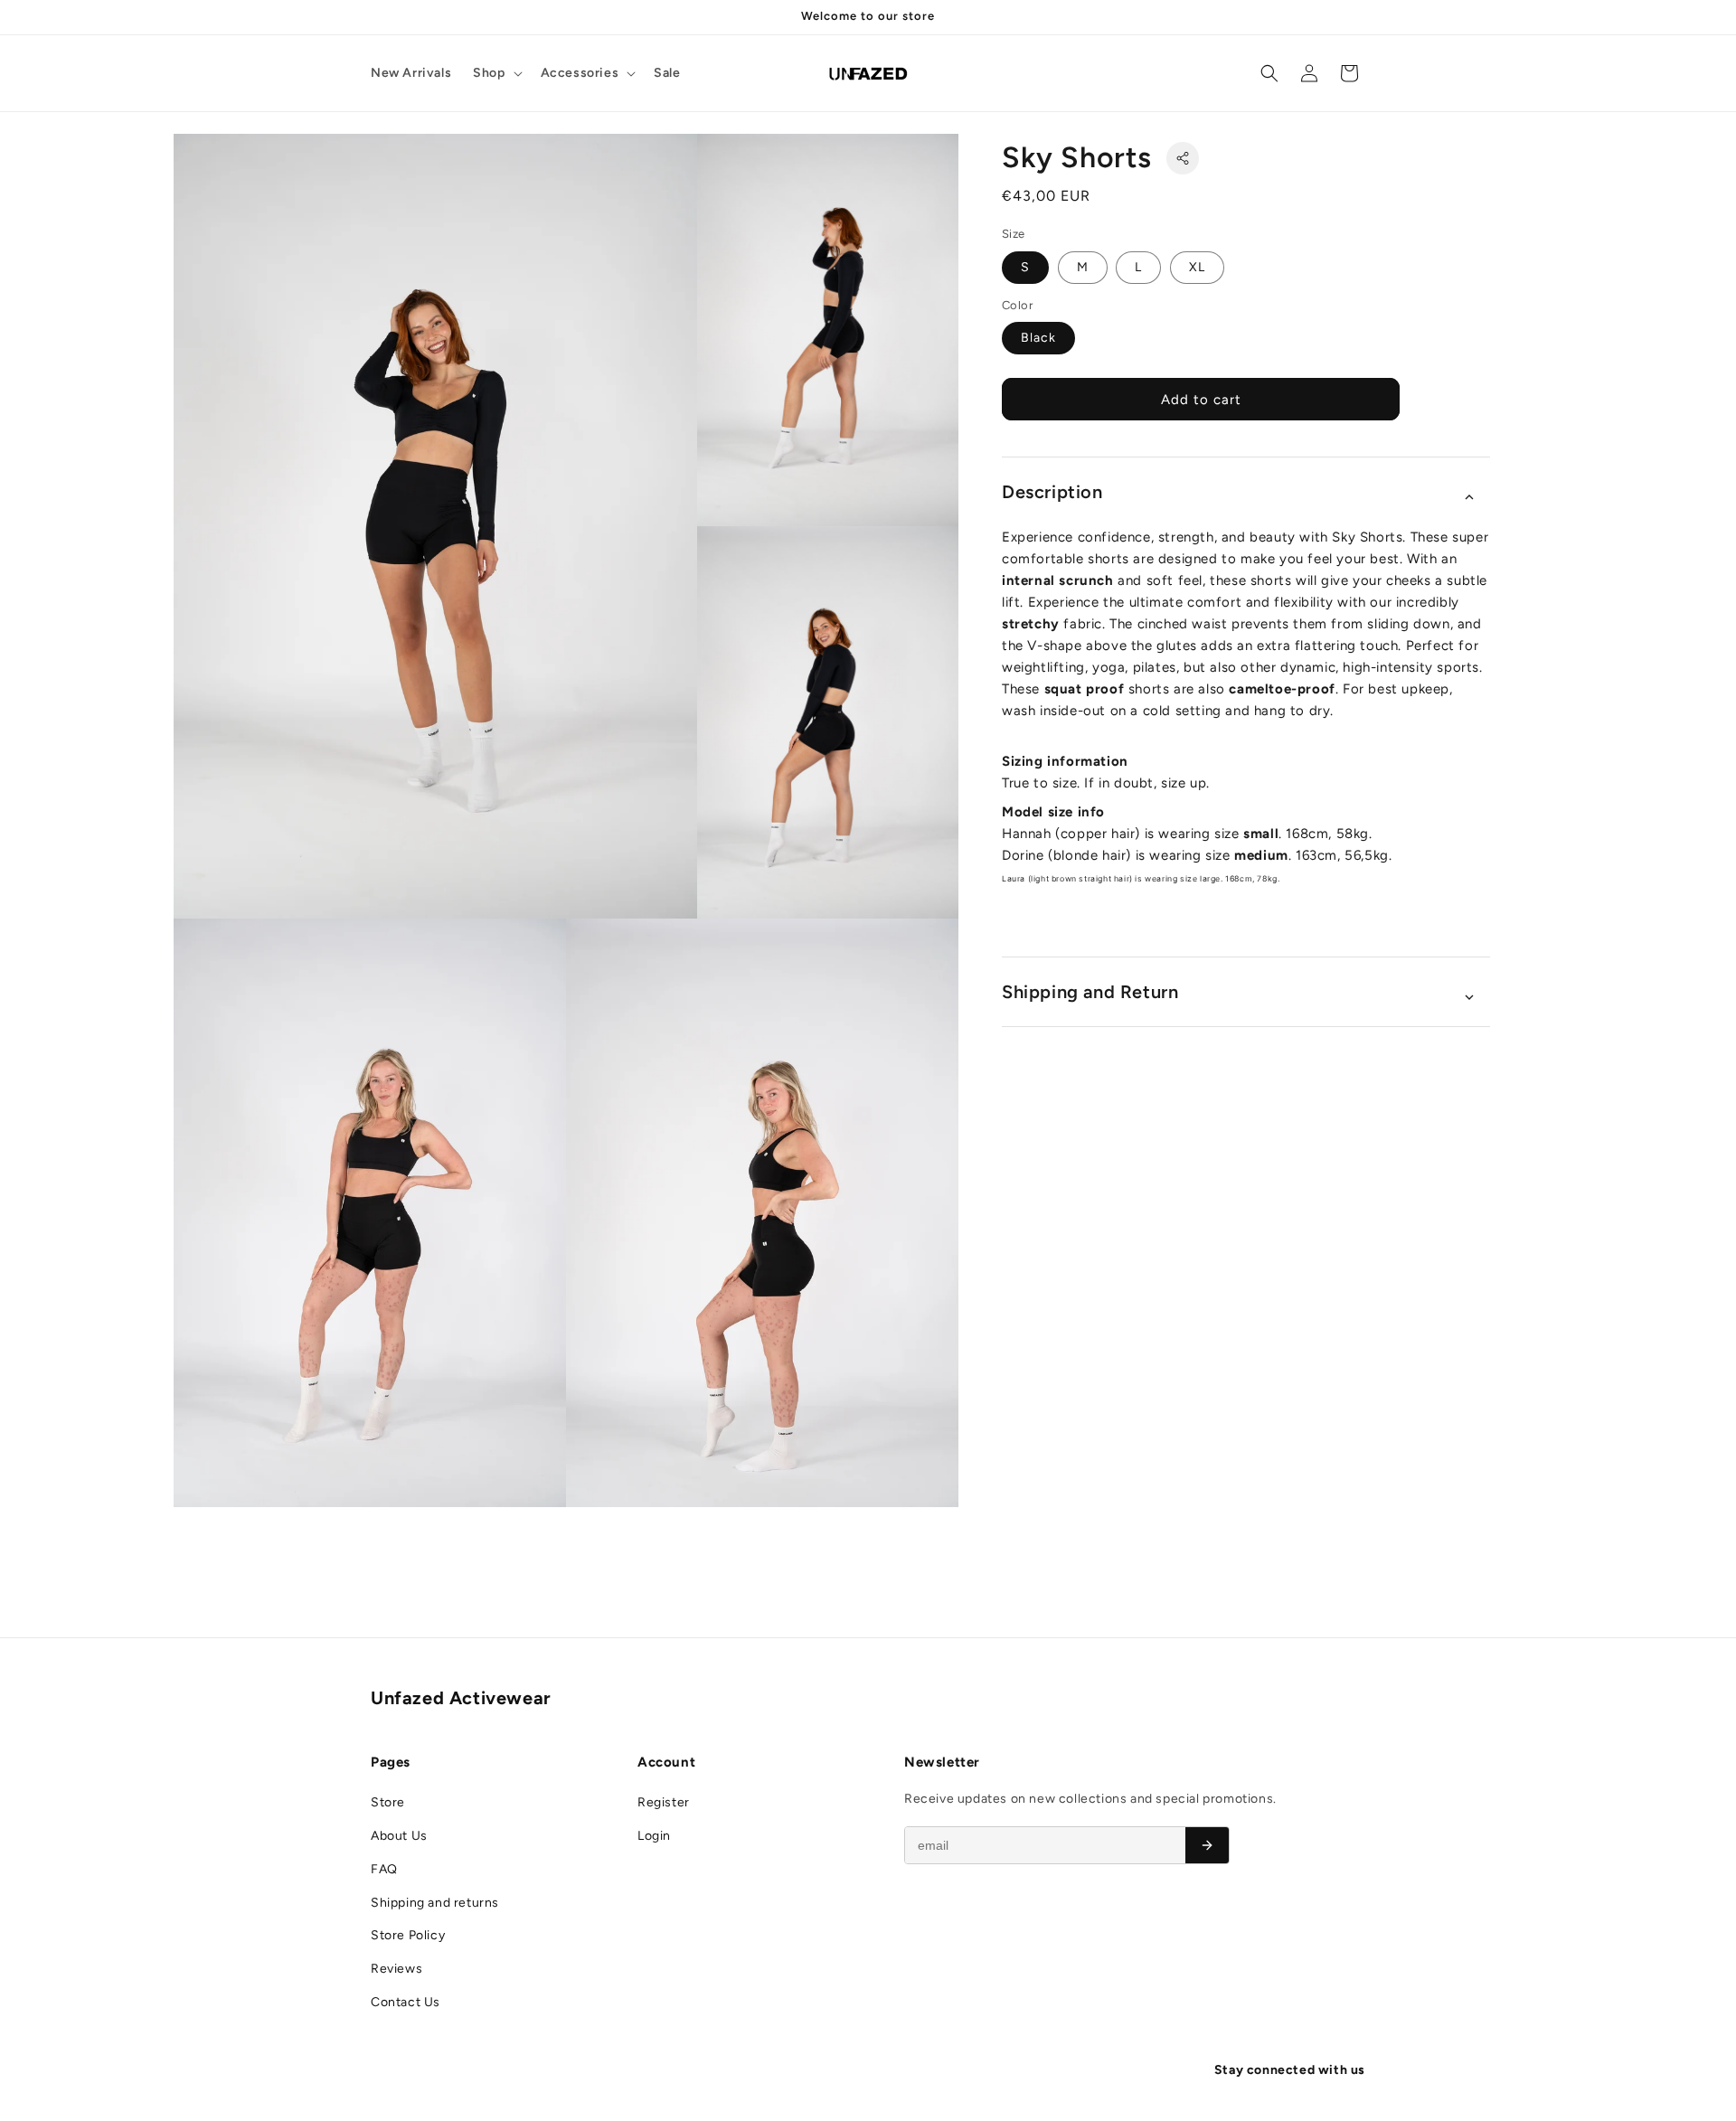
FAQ (384, 1869)
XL (1197, 267)
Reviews (396, 1969)
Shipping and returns (435, 1903)
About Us (399, 1836)
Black (1038, 338)
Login (654, 1836)
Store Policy (408, 1935)
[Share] (1183, 158)
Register (664, 1802)
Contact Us (406, 2002)
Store (388, 1802)
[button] (495, 73)
